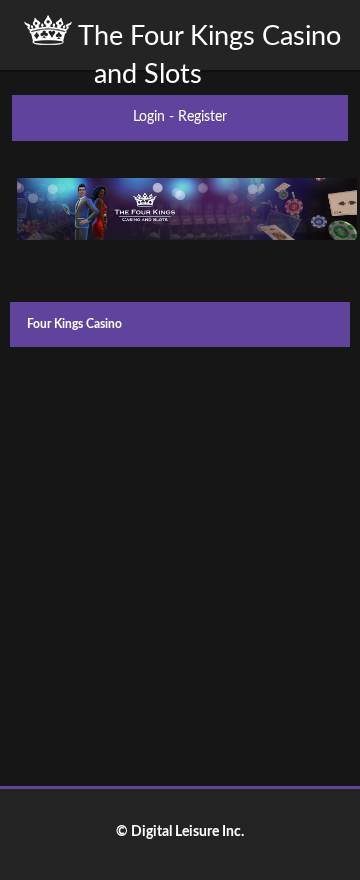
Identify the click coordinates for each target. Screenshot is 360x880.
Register (202, 117)
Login (149, 117)
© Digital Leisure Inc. (180, 832)
